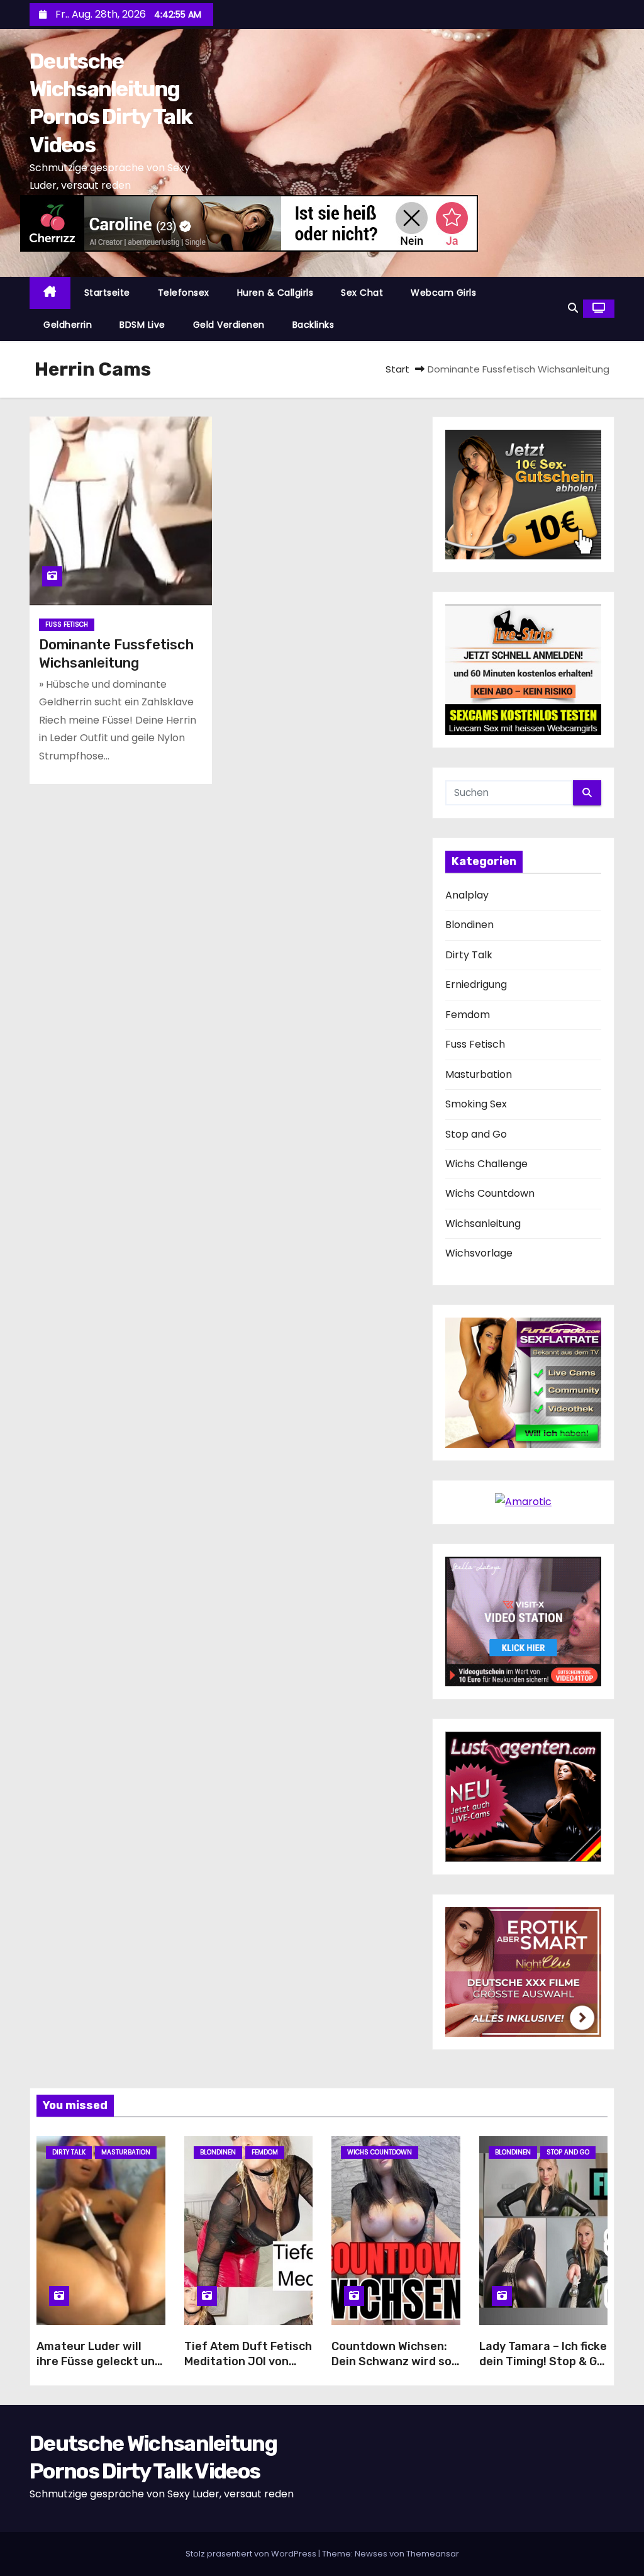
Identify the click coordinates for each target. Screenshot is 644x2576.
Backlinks (314, 325)
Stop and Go (476, 1134)
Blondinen (469, 925)
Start (397, 369)
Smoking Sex (476, 1104)
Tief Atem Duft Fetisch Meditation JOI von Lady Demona (248, 2361)
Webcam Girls (443, 293)
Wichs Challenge (486, 1164)
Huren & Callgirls (275, 293)
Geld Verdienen (229, 325)
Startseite (107, 293)
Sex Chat (362, 293)
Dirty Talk (469, 955)
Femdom (468, 1015)
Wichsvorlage (479, 1253)
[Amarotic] (523, 1502)
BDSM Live (142, 325)
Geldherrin (68, 325)
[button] (573, 308)
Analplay (467, 895)
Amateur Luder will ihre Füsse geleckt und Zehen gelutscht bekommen (99, 2369)
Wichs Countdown (490, 1193)
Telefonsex (184, 293)
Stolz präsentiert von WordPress (252, 2554)
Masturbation (479, 1074)
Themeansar (433, 2554)
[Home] (50, 293)
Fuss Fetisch (67, 624)
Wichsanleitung (483, 1224)
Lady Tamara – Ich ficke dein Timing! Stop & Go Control (543, 2361)
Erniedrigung (476, 984)
